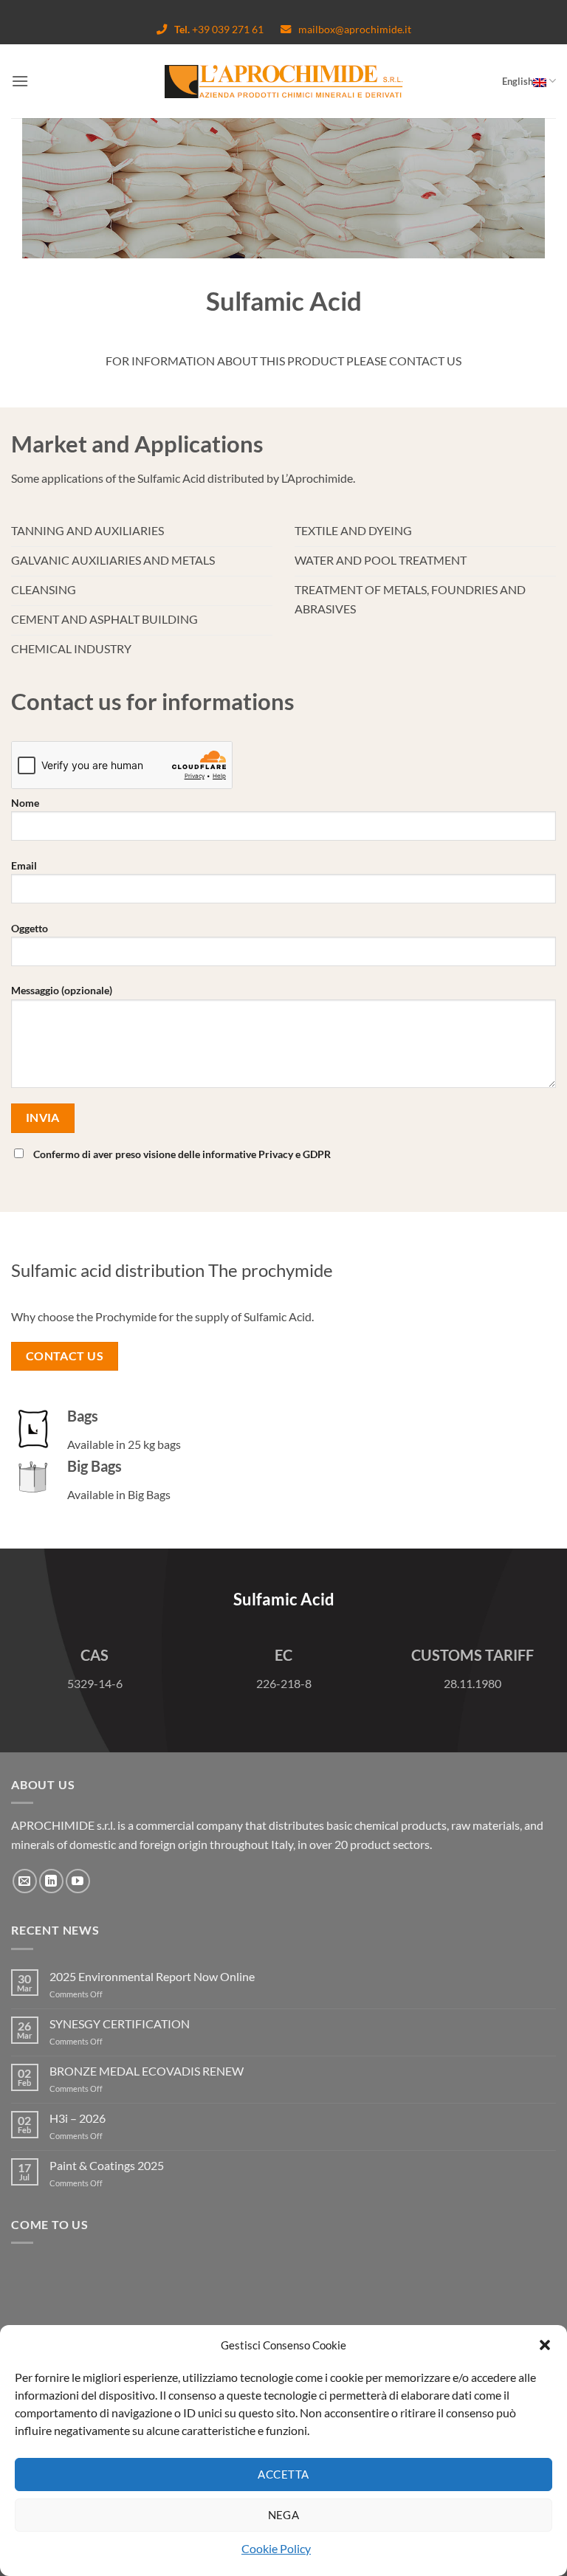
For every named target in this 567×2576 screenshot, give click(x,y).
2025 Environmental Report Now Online (152, 1976)
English (518, 81)
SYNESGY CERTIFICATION (120, 2024)
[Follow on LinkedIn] (51, 1881)
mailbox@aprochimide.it (355, 29)
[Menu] (20, 81)
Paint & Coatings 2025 (107, 2165)
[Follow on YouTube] (78, 1881)
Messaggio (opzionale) (62, 990)
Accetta (283, 2474)
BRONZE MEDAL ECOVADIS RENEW (147, 2071)
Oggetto (30, 928)
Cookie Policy (276, 2548)
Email (24, 865)
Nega (284, 2515)
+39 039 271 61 (220, 29)
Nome (25, 803)
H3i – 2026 (78, 2118)
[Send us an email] (25, 1881)
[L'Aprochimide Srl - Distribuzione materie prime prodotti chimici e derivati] (284, 82)
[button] (545, 2345)
